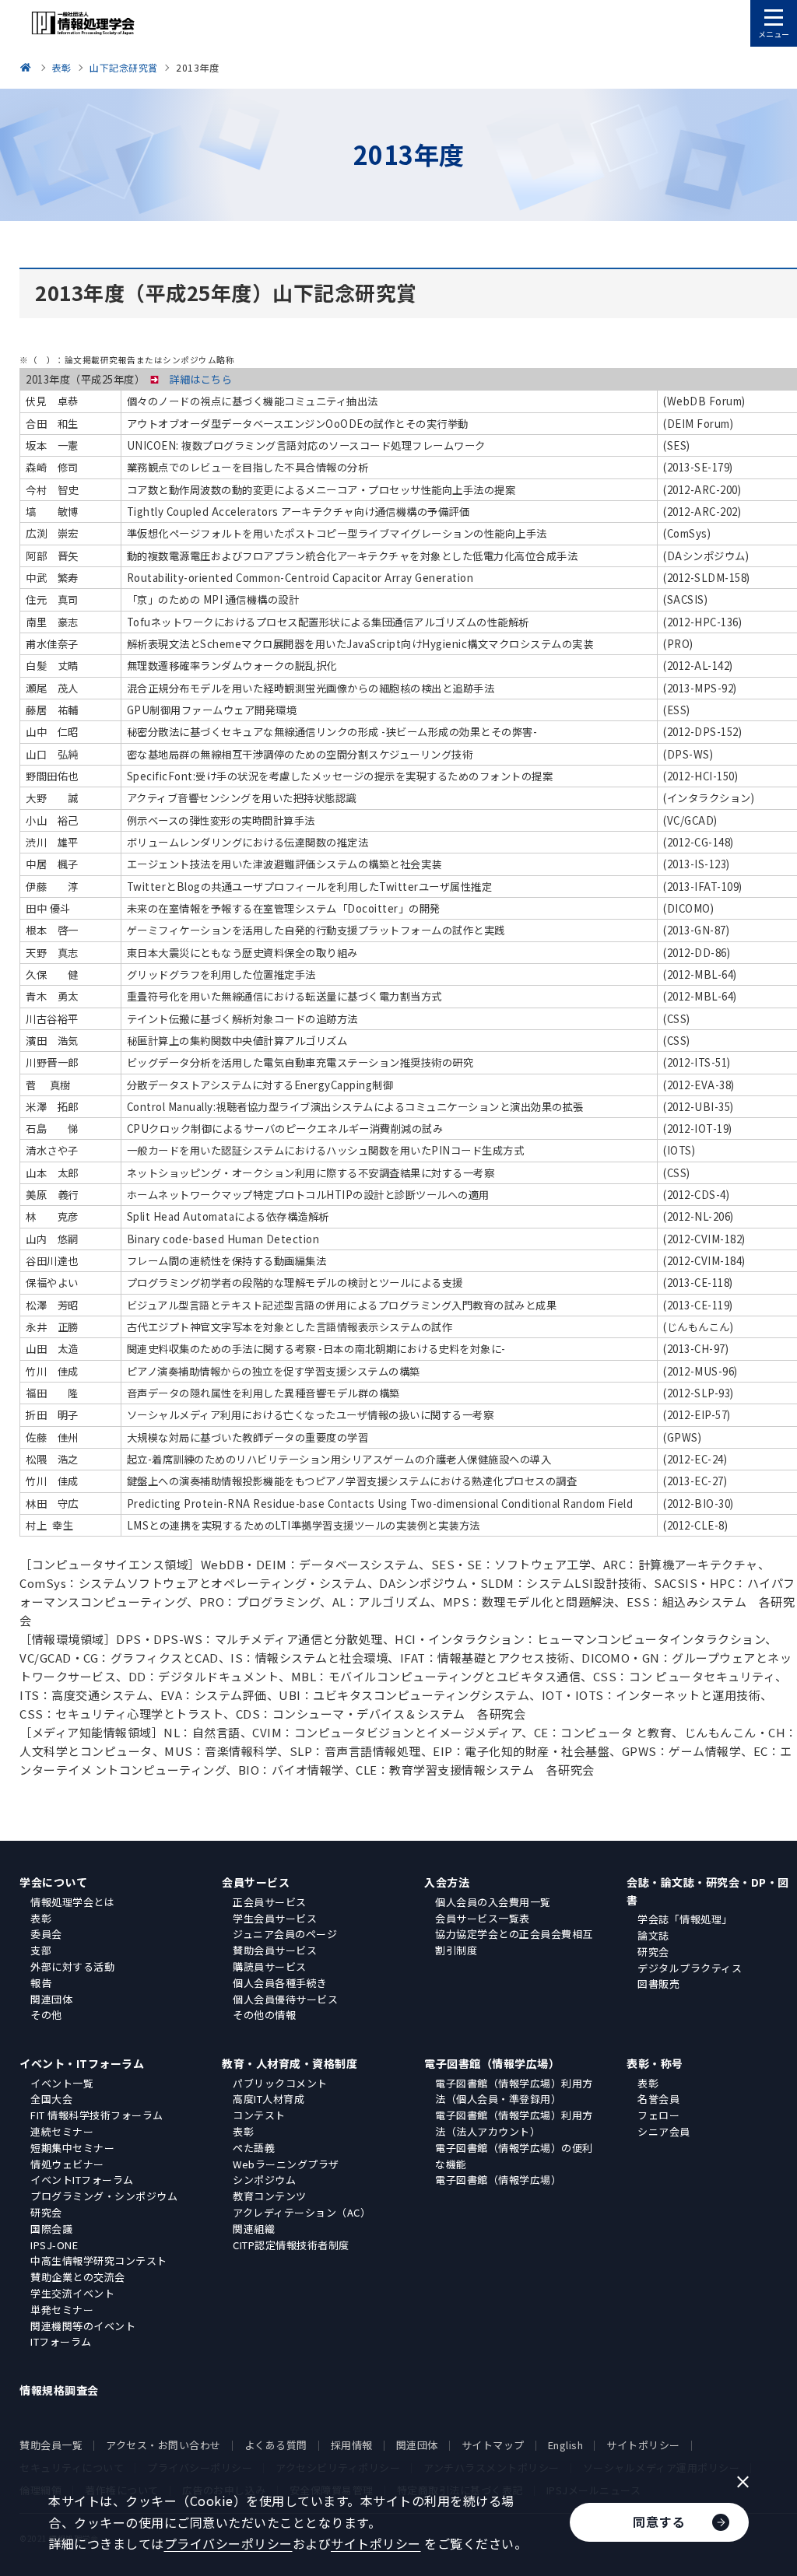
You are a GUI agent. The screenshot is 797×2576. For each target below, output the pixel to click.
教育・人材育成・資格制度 (290, 2063)
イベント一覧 (62, 2083)
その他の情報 (264, 2015)
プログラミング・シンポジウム (104, 2196)
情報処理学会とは (72, 1902)
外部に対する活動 (72, 1966)
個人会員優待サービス (285, 1999)
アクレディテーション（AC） (302, 2212)
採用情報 (352, 2445)
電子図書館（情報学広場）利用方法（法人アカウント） (514, 2123)
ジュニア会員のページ (285, 1934)
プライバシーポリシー (228, 2543)
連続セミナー (62, 2131)
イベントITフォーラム (82, 2180)
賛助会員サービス (275, 1950)
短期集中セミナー (72, 2148)
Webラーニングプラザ (286, 2164)
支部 (41, 1950)
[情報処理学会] (28, 67)
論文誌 (653, 1935)
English (566, 2445)
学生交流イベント (72, 2293)
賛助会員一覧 (51, 2445)
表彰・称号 (655, 2063)
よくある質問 (276, 2445)
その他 (46, 2015)
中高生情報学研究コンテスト (99, 2261)
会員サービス (256, 1882)
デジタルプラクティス (690, 1968)
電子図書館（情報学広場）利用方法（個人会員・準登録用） (514, 2091)
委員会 (46, 1934)
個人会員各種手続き (280, 1983)
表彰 (41, 1918)
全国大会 (51, 2099)
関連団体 (51, 1999)
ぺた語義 (254, 2148)
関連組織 (254, 2229)
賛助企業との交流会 (78, 2277)
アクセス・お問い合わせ (163, 2445)
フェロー (658, 2115)
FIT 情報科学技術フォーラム (97, 2115)
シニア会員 (664, 2131)
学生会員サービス (275, 1918)
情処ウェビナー (67, 2164)
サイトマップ (493, 2445)
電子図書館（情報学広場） (492, 2063)
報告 (41, 1983)
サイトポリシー (643, 2445)
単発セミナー (62, 2310)
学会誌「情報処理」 (685, 1919)
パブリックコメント (280, 2083)
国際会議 (51, 2229)
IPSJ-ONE (54, 2245)
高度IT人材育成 (269, 2099)
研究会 (653, 1952)
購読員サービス (270, 1966)
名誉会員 (658, 2099)
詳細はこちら (200, 379)
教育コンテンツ (270, 2196)
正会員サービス (270, 1902)
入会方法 (447, 1882)
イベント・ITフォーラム (82, 2063)
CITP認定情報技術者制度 (291, 2245)
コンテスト (259, 2115)
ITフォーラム (61, 2341)
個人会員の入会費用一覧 (493, 1902)
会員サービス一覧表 (483, 1918)
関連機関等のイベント (83, 2326)
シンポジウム (264, 2180)
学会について (53, 1882)
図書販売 (658, 1984)
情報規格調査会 (59, 2390)
